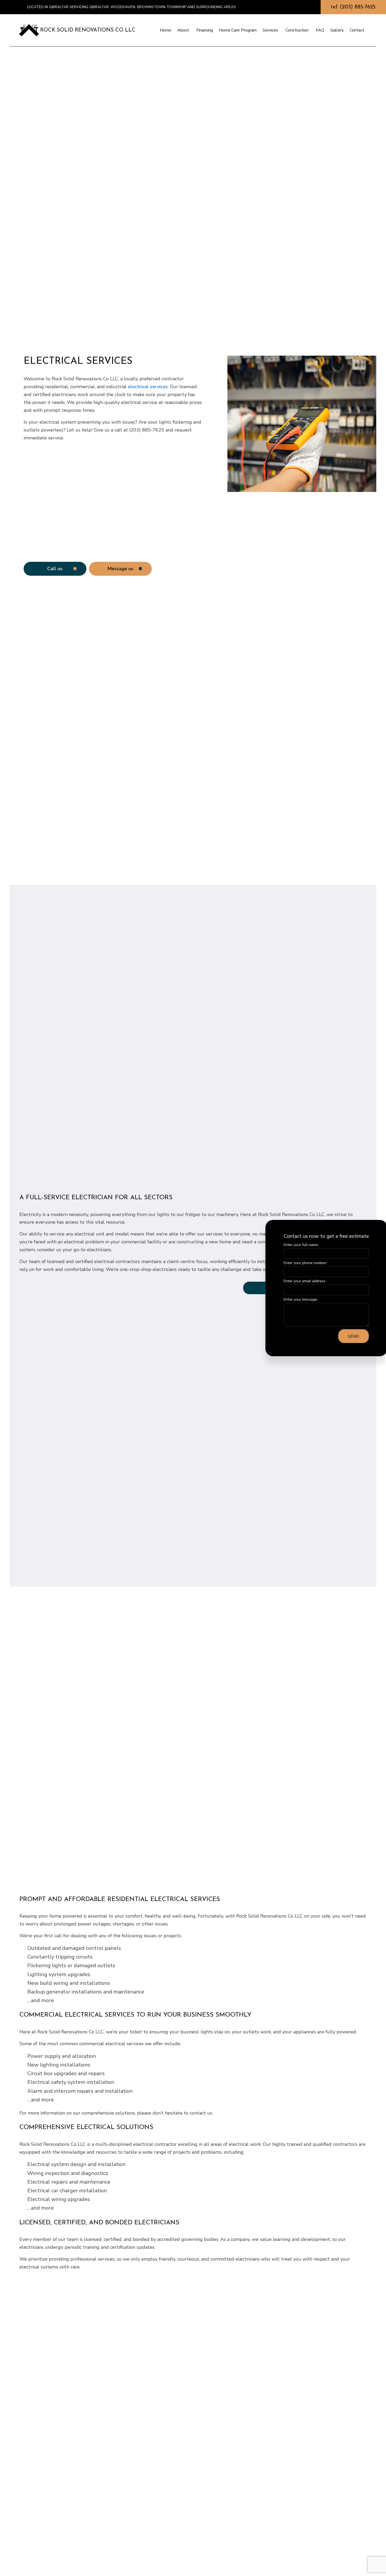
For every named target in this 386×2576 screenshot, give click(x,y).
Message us (120, 569)
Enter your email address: (296, 1281)
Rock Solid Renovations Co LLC (88, 30)
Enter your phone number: (297, 1263)
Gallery (337, 30)
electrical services (148, 387)
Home (166, 30)
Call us (55, 569)
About (183, 30)
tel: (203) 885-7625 (353, 7)
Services (270, 30)
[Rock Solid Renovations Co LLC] (29, 30)
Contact (357, 30)
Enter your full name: (292, 1245)
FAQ (320, 30)
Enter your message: (292, 1299)
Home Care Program (238, 30)
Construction (297, 30)
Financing (205, 30)
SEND (345, 1336)
